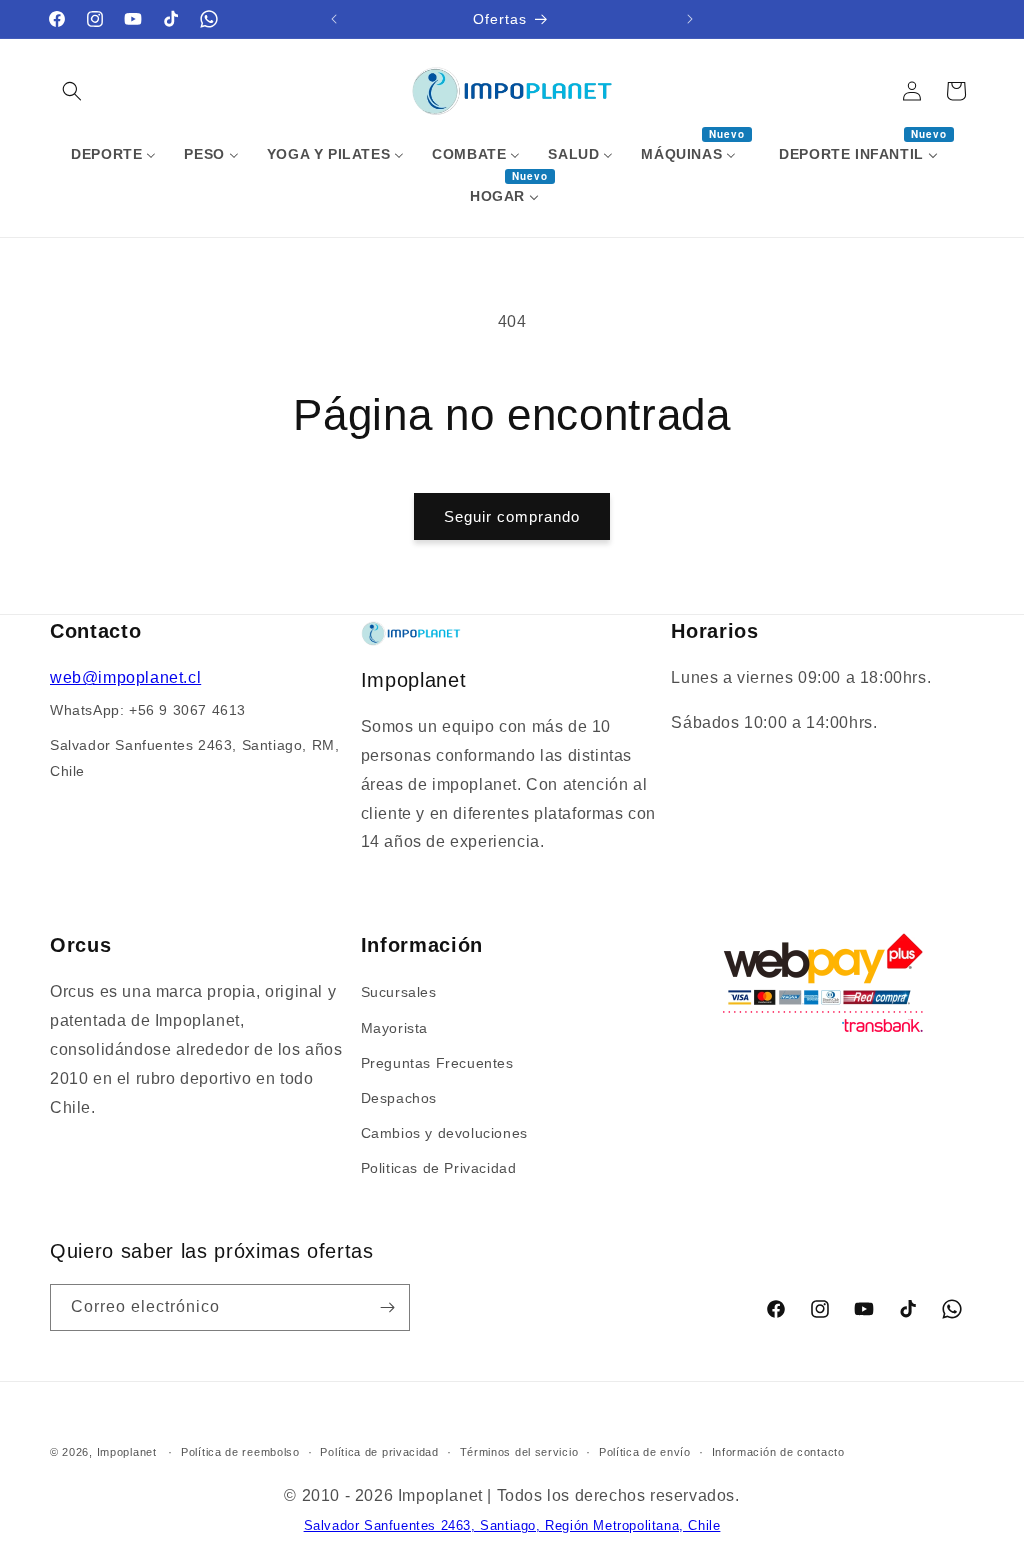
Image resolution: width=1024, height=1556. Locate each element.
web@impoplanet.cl (125, 677)
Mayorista (394, 1028)
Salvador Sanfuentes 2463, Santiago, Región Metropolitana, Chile (512, 1525)
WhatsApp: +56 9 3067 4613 (148, 710)
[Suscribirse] (387, 1307)
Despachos (399, 1098)
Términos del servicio (519, 1452)
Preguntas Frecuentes (437, 1063)
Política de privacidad (379, 1452)
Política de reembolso (240, 1452)
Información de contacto (778, 1452)
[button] (72, 91)
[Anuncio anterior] (334, 19)
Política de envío (645, 1452)
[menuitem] (113, 154)
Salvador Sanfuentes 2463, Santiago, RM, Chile (194, 757)
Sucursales (399, 992)
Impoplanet (127, 1452)
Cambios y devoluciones (444, 1133)
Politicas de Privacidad (439, 1168)
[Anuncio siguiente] (690, 19)
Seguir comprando (512, 516)
